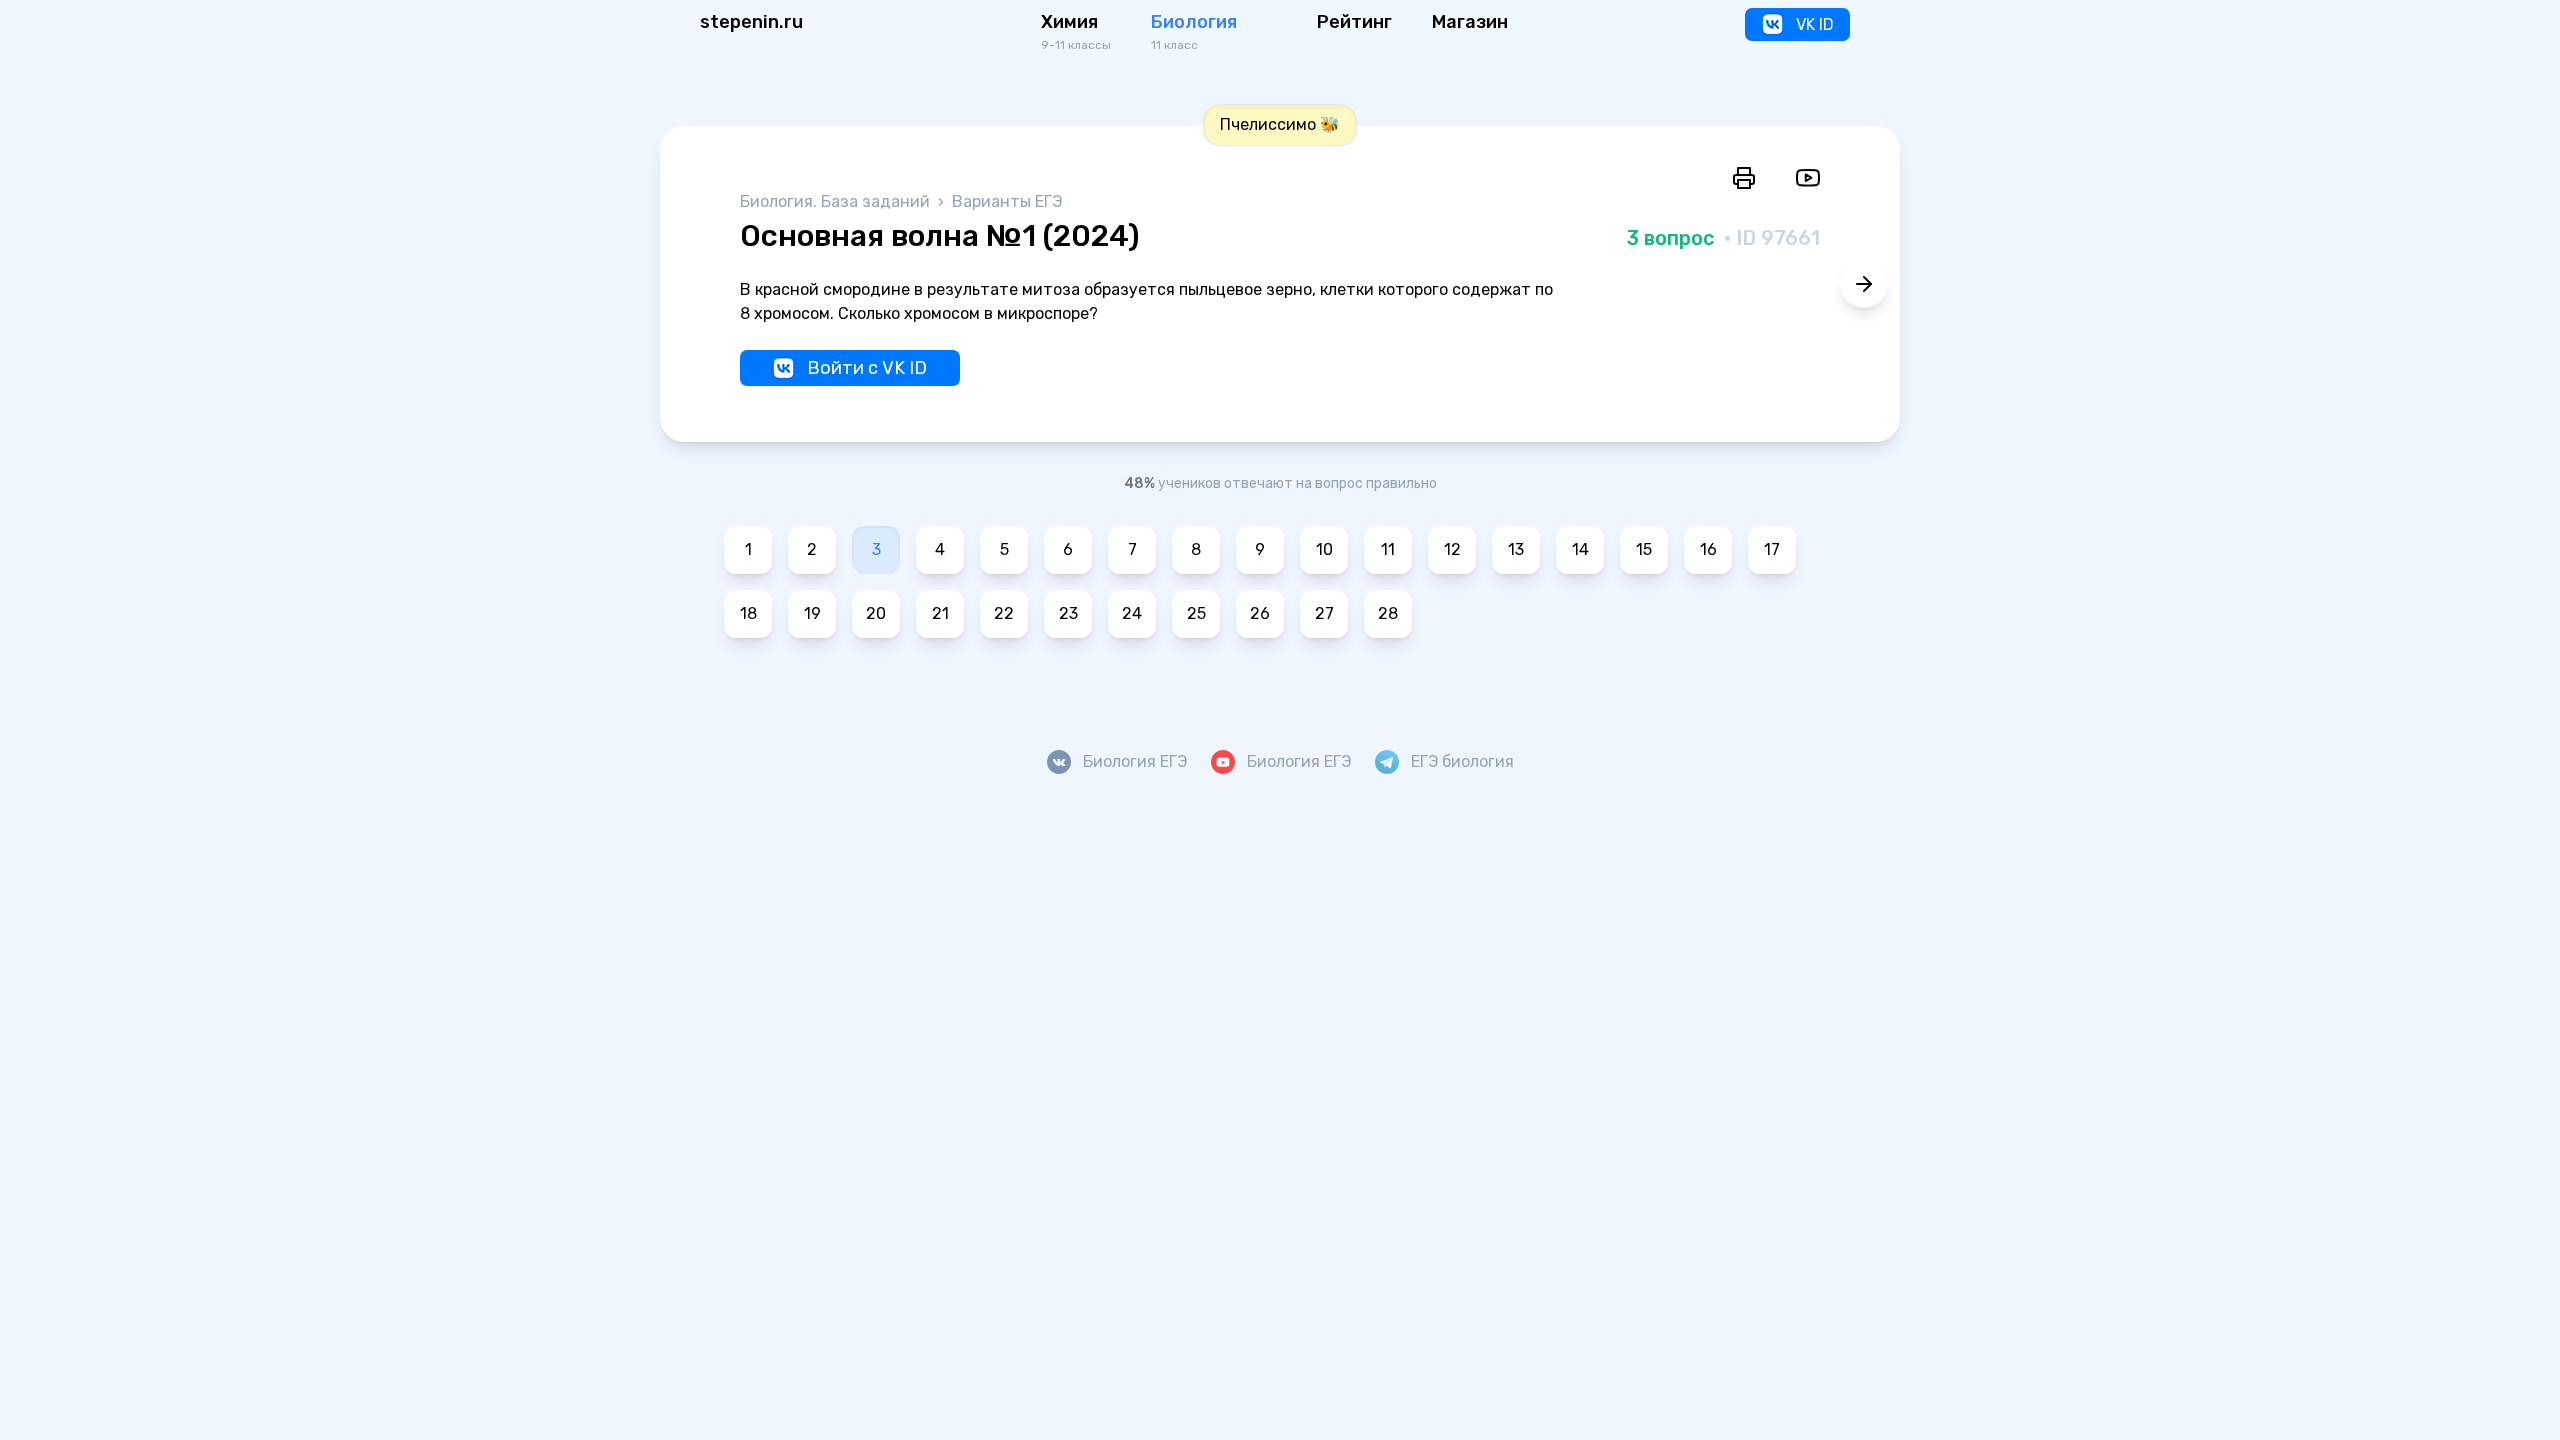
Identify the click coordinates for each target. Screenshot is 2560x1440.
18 (748, 613)
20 (876, 613)
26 (1260, 613)
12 (1452, 549)
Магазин (1470, 22)
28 (1388, 613)
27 (1324, 613)
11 (1388, 549)
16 (1708, 549)
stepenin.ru (751, 22)
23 (1068, 613)
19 (812, 613)
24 (1132, 613)
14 (1580, 549)
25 (1196, 613)
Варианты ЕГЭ (1007, 201)
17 (1772, 549)
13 (1516, 549)
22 (1004, 613)
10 (1324, 549)
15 (1644, 549)
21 (940, 613)
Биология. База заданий (837, 201)
